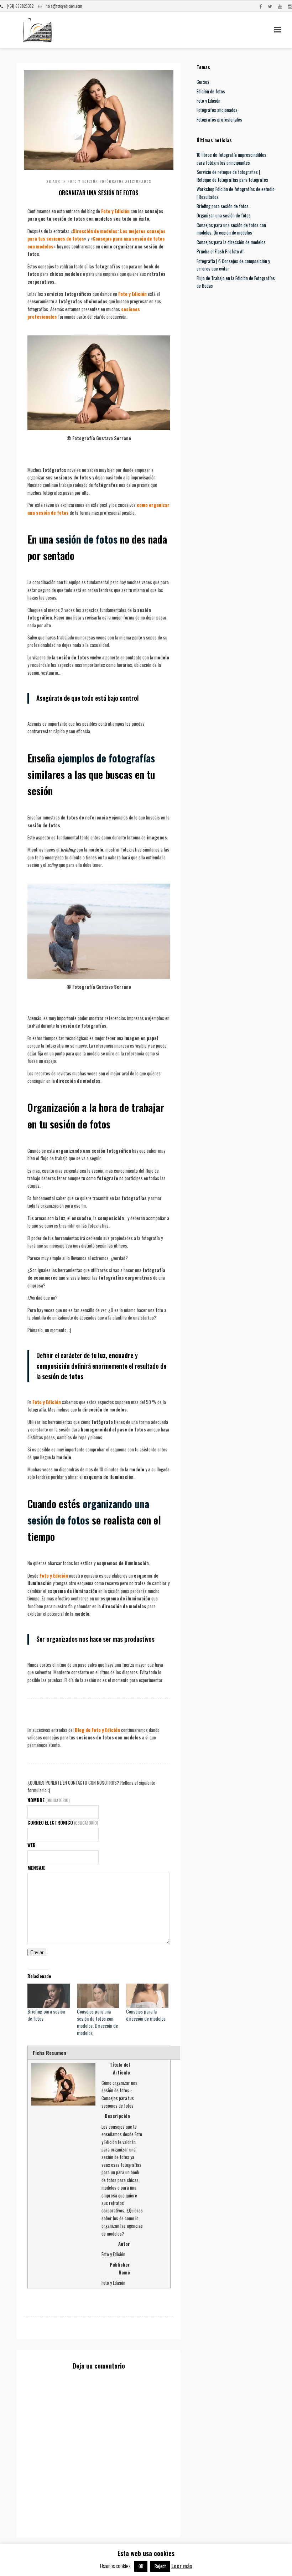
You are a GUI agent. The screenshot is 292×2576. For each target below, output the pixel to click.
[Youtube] (280, 6)
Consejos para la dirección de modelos (146, 2015)
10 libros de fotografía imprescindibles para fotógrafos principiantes (231, 158)
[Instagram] (290, 6)
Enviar (37, 1952)
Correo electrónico (63, 1822)
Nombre (49, 1800)
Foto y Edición (83, 181)
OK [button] (141, 2566)
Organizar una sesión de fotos (224, 215)
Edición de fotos (211, 91)
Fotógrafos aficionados (126, 181)
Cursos (203, 82)
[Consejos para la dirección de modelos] (147, 1996)
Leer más (182, 2566)
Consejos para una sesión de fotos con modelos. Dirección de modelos (97, 2022)
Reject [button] (160, 2566)
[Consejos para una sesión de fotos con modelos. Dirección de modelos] (98, 1996)
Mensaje (36, 1868)
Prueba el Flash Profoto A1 (220, 251)
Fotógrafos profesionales (219, 119)
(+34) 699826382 (20, 6)
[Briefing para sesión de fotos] (49, 1996)
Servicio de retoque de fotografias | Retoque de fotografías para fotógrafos (232, 176)
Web (32, 1845)
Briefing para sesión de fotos (46, 2015)
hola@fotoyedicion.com (64, 6)
